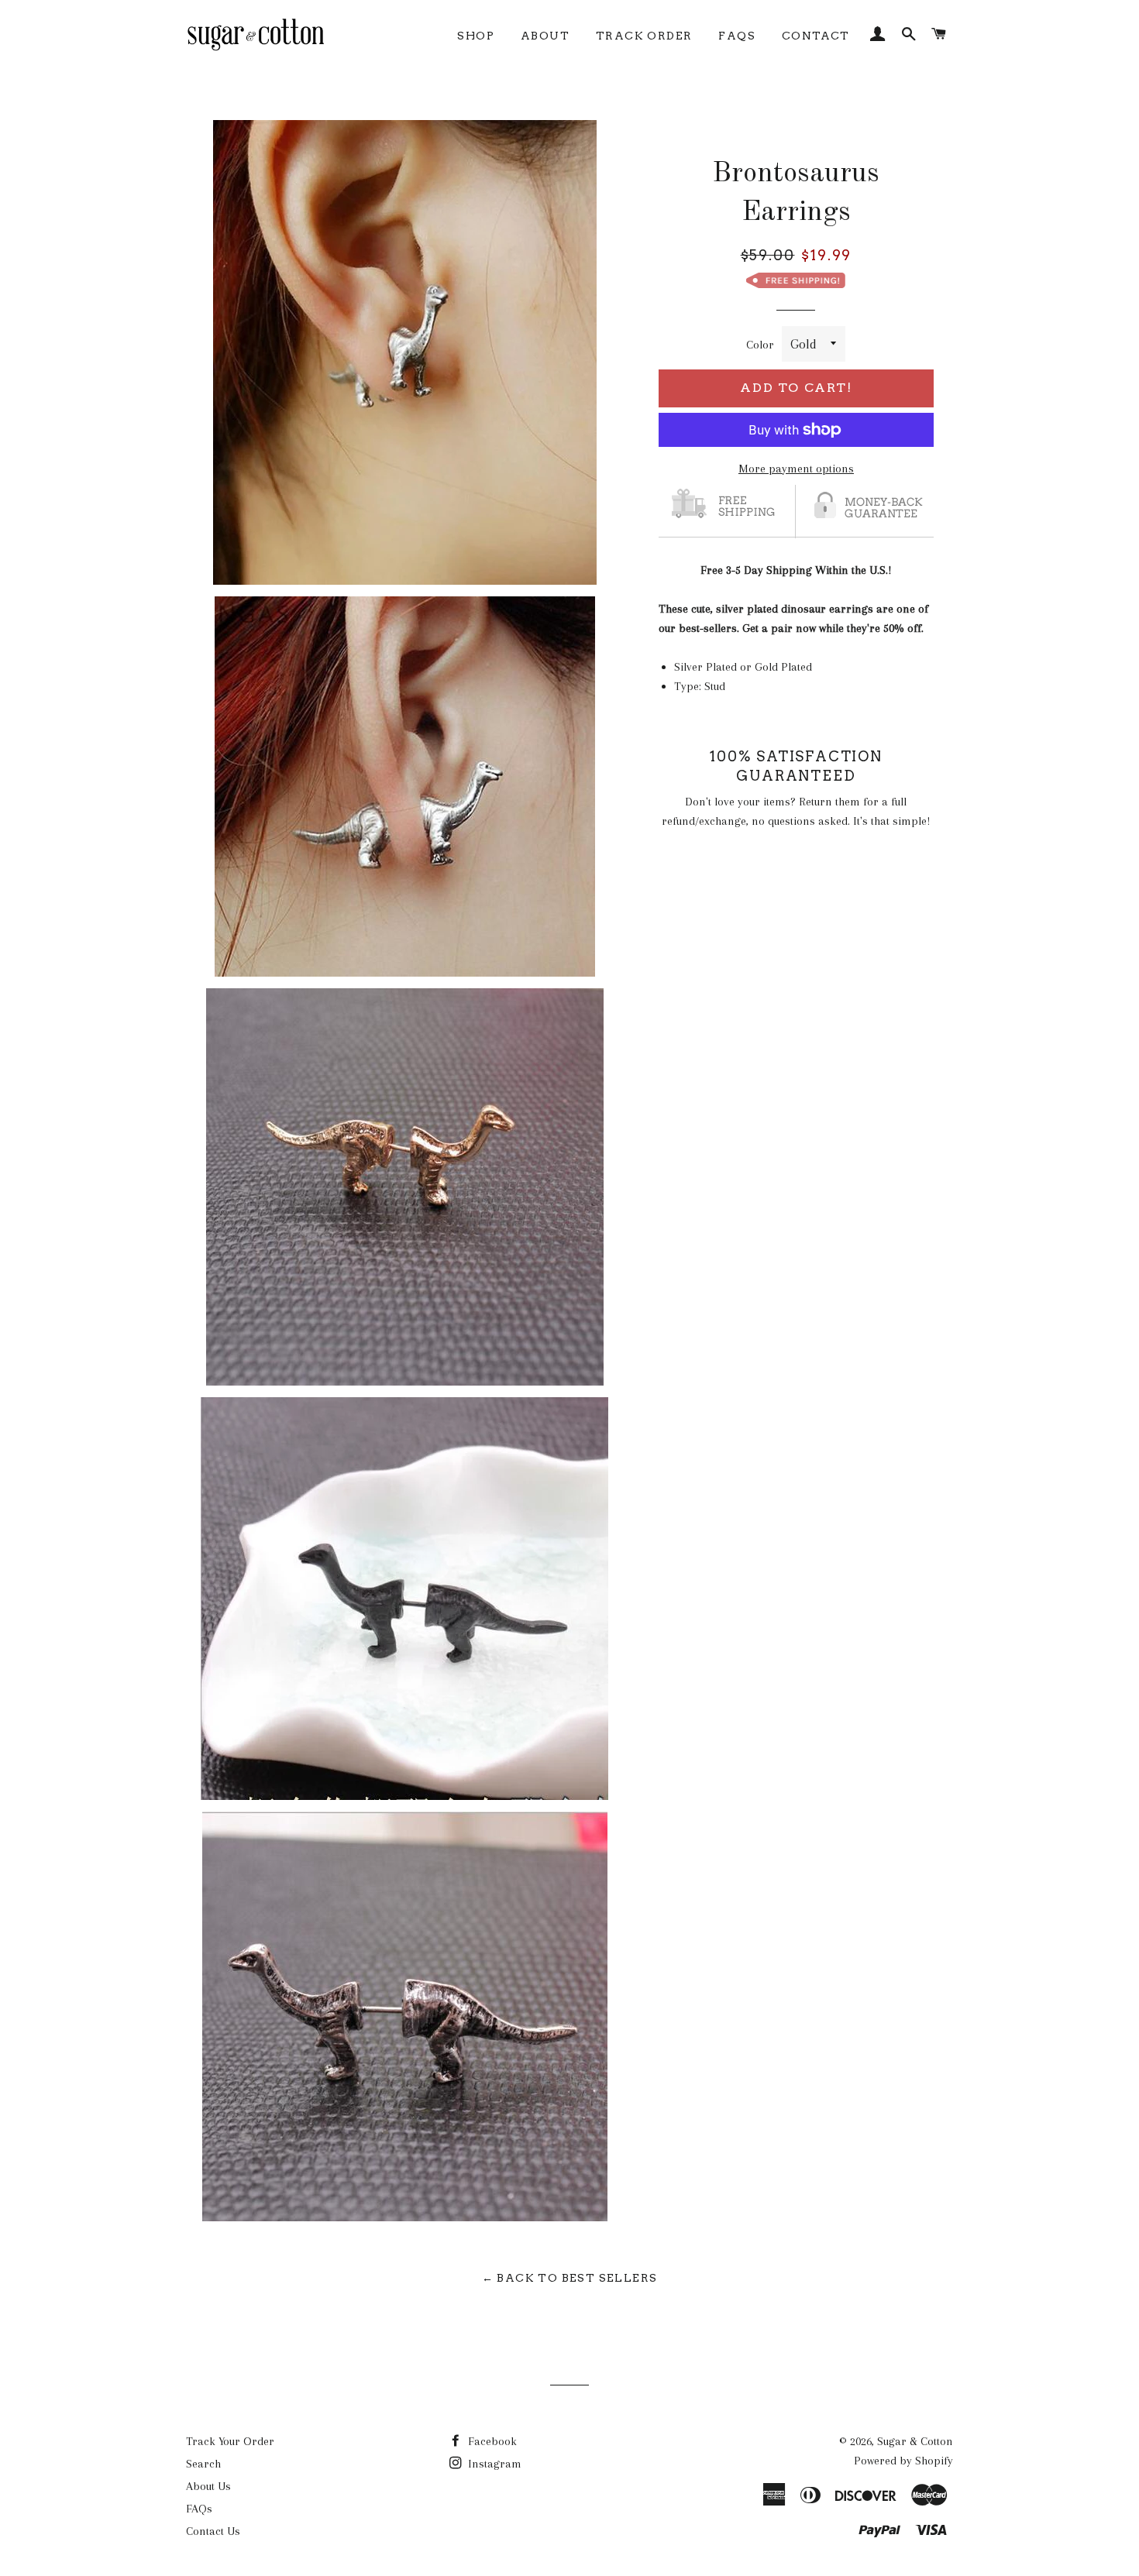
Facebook (491, 2441)
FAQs (737, 36)
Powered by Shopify (903, 2461)
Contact (816, 36)
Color (760, 345)
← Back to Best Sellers (570, 2278)
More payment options (796, 469)
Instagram (493, 2464)
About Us (208, 2486)
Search (203, 2464)
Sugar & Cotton (915, 2441)
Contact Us (213, 2531)
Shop (476, 36)
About (545, 36)
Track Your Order (230, 2441)
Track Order (644, 36)
